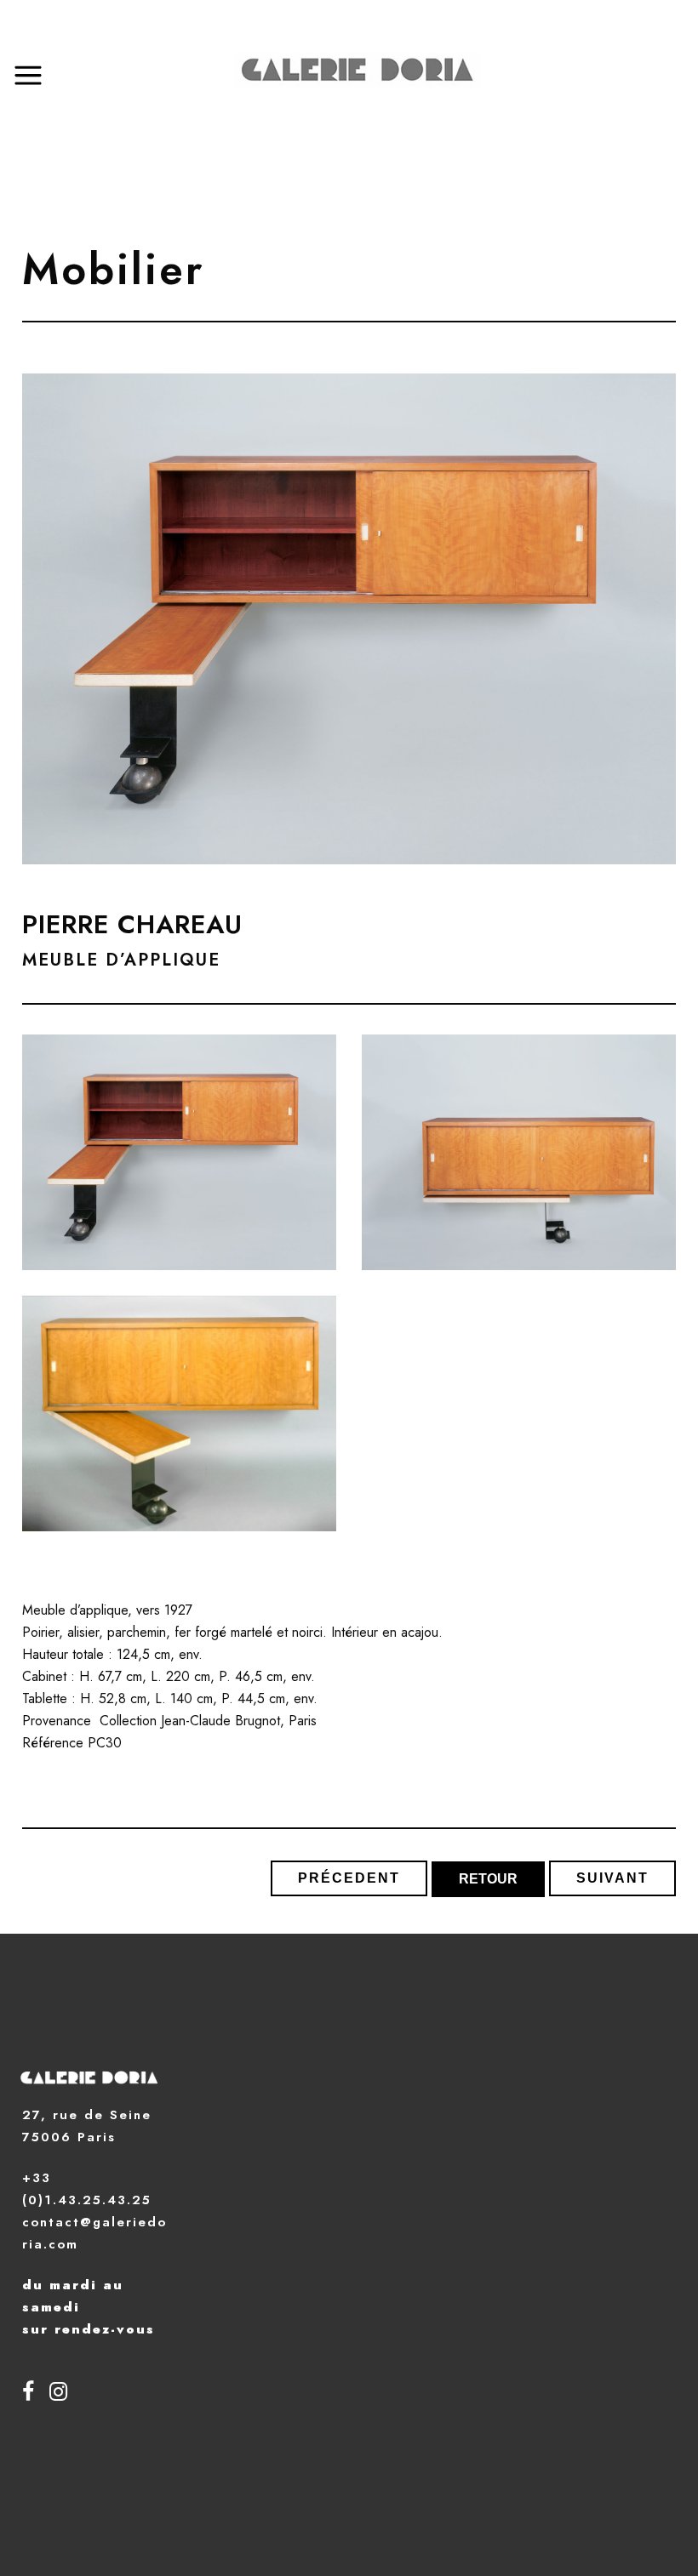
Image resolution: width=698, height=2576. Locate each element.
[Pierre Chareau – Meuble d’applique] (179, 1152)
